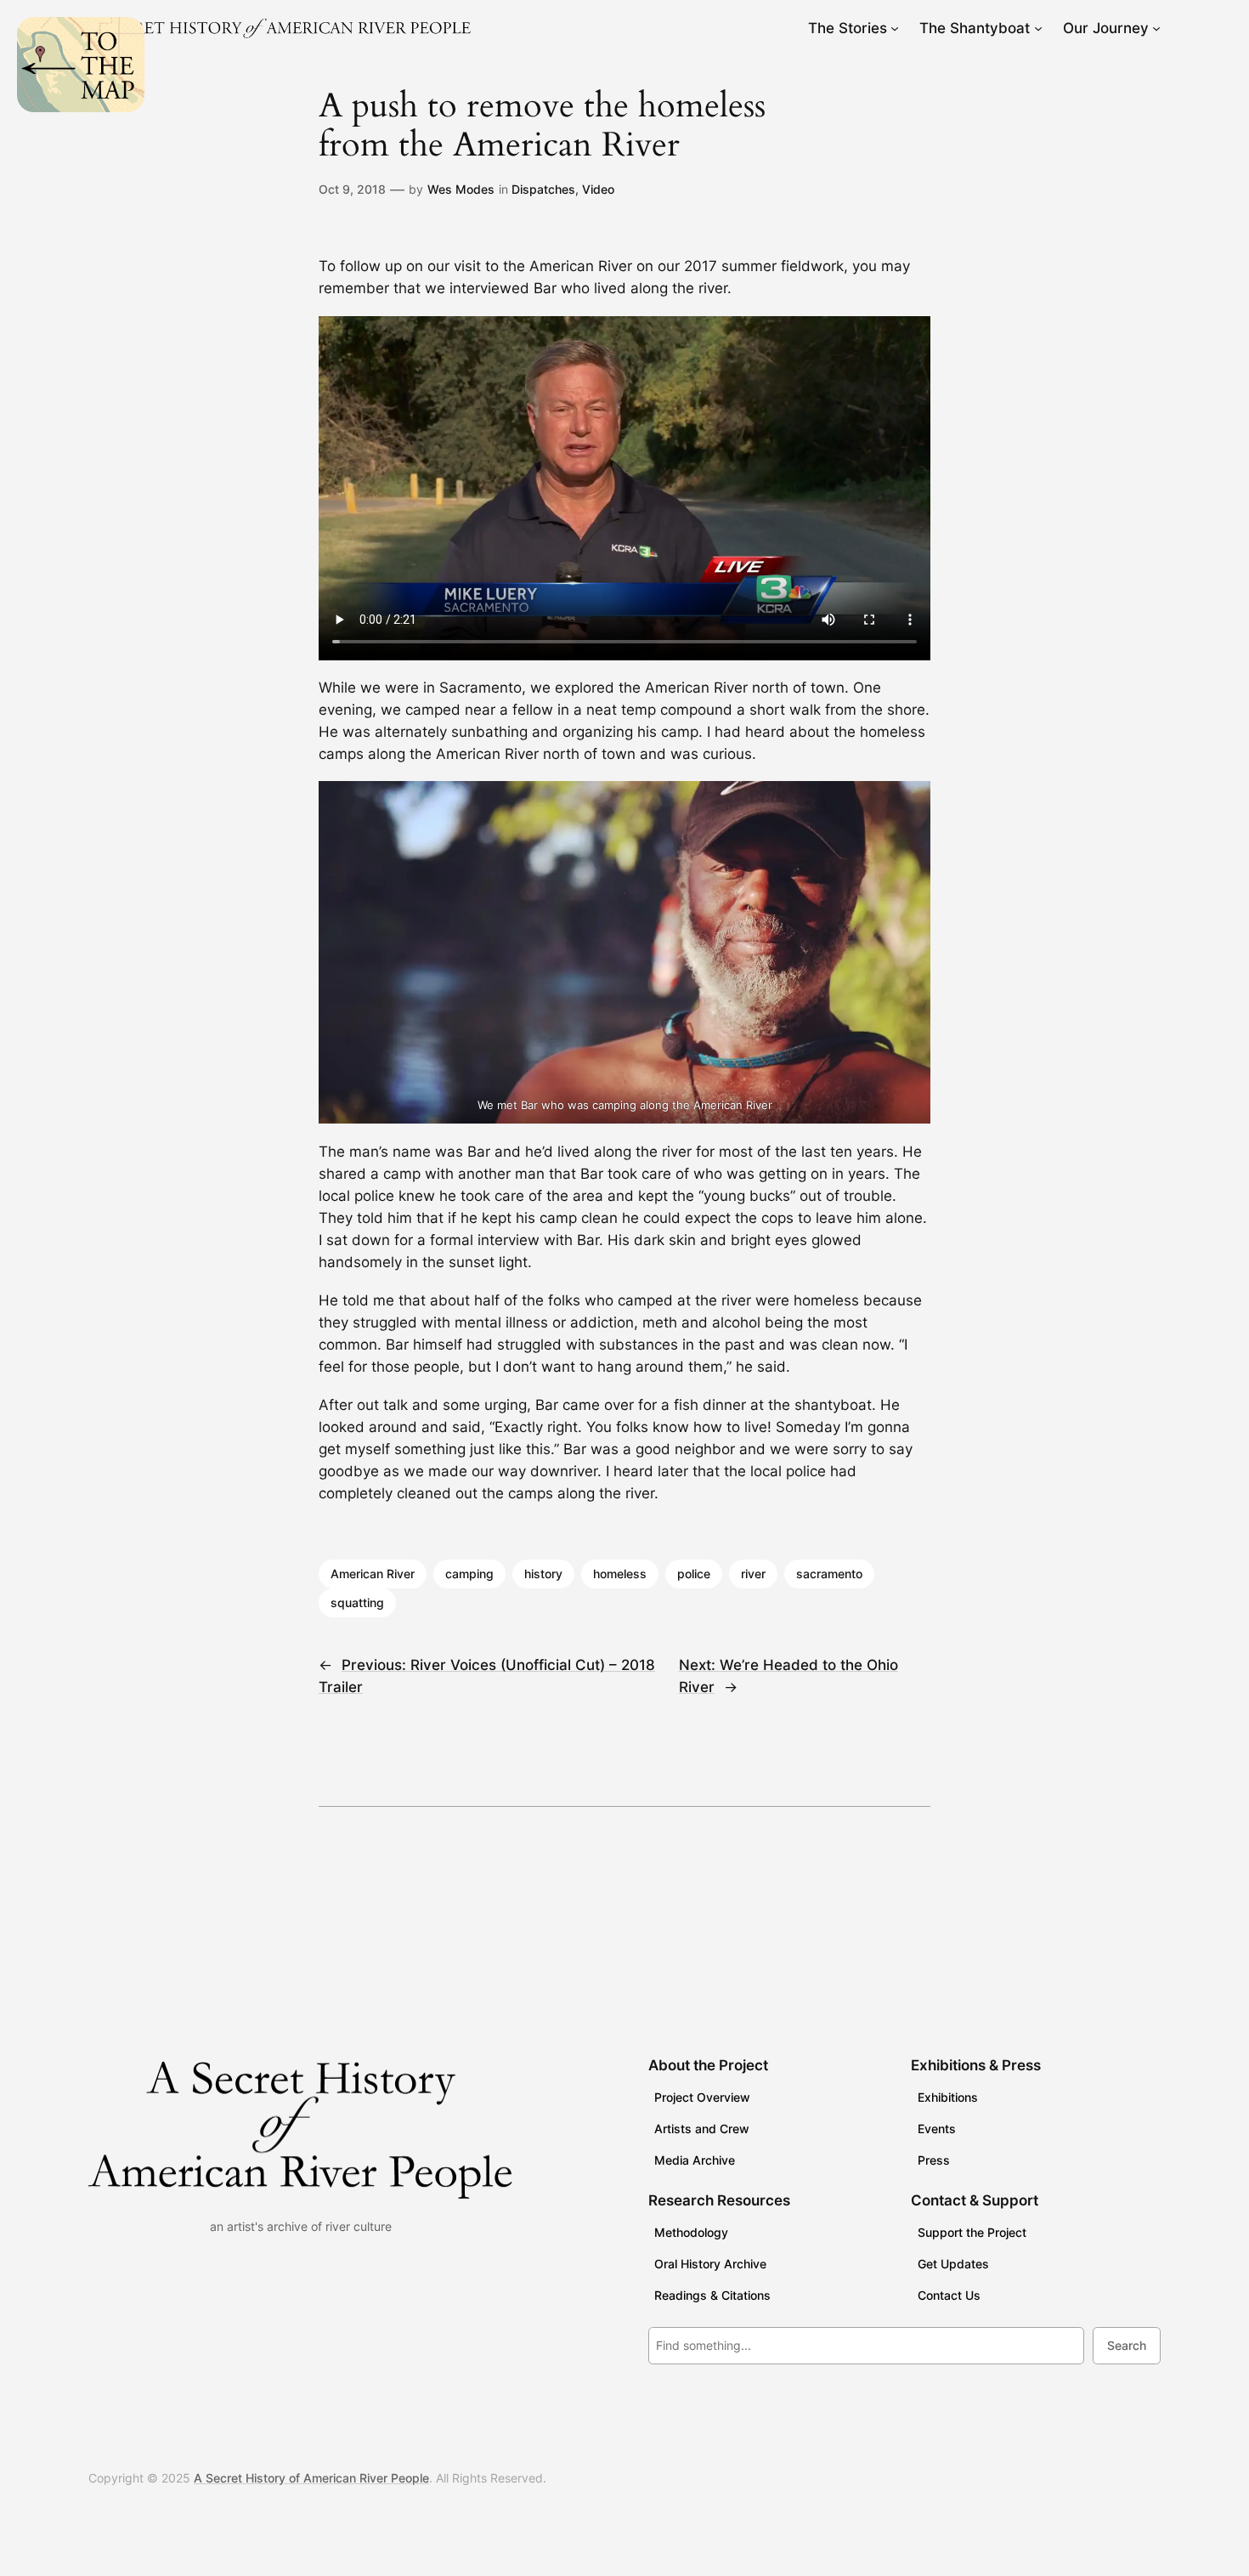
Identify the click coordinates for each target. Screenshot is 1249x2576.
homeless (620, 1574)
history (543, 1574)
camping (469, 1574)
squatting (357, 1602)
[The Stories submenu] (895, 28)
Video (598, 189)
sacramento (829, 1574)
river (753, 1574)
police (694, 1574)
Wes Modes (461, 189)
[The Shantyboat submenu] (1038, 28)
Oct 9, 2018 (352, 189)
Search (1127, 2345)
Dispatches (543, 189)
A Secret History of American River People (311, 2478)
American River (373, 1574)
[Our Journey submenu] (1156, 28)
